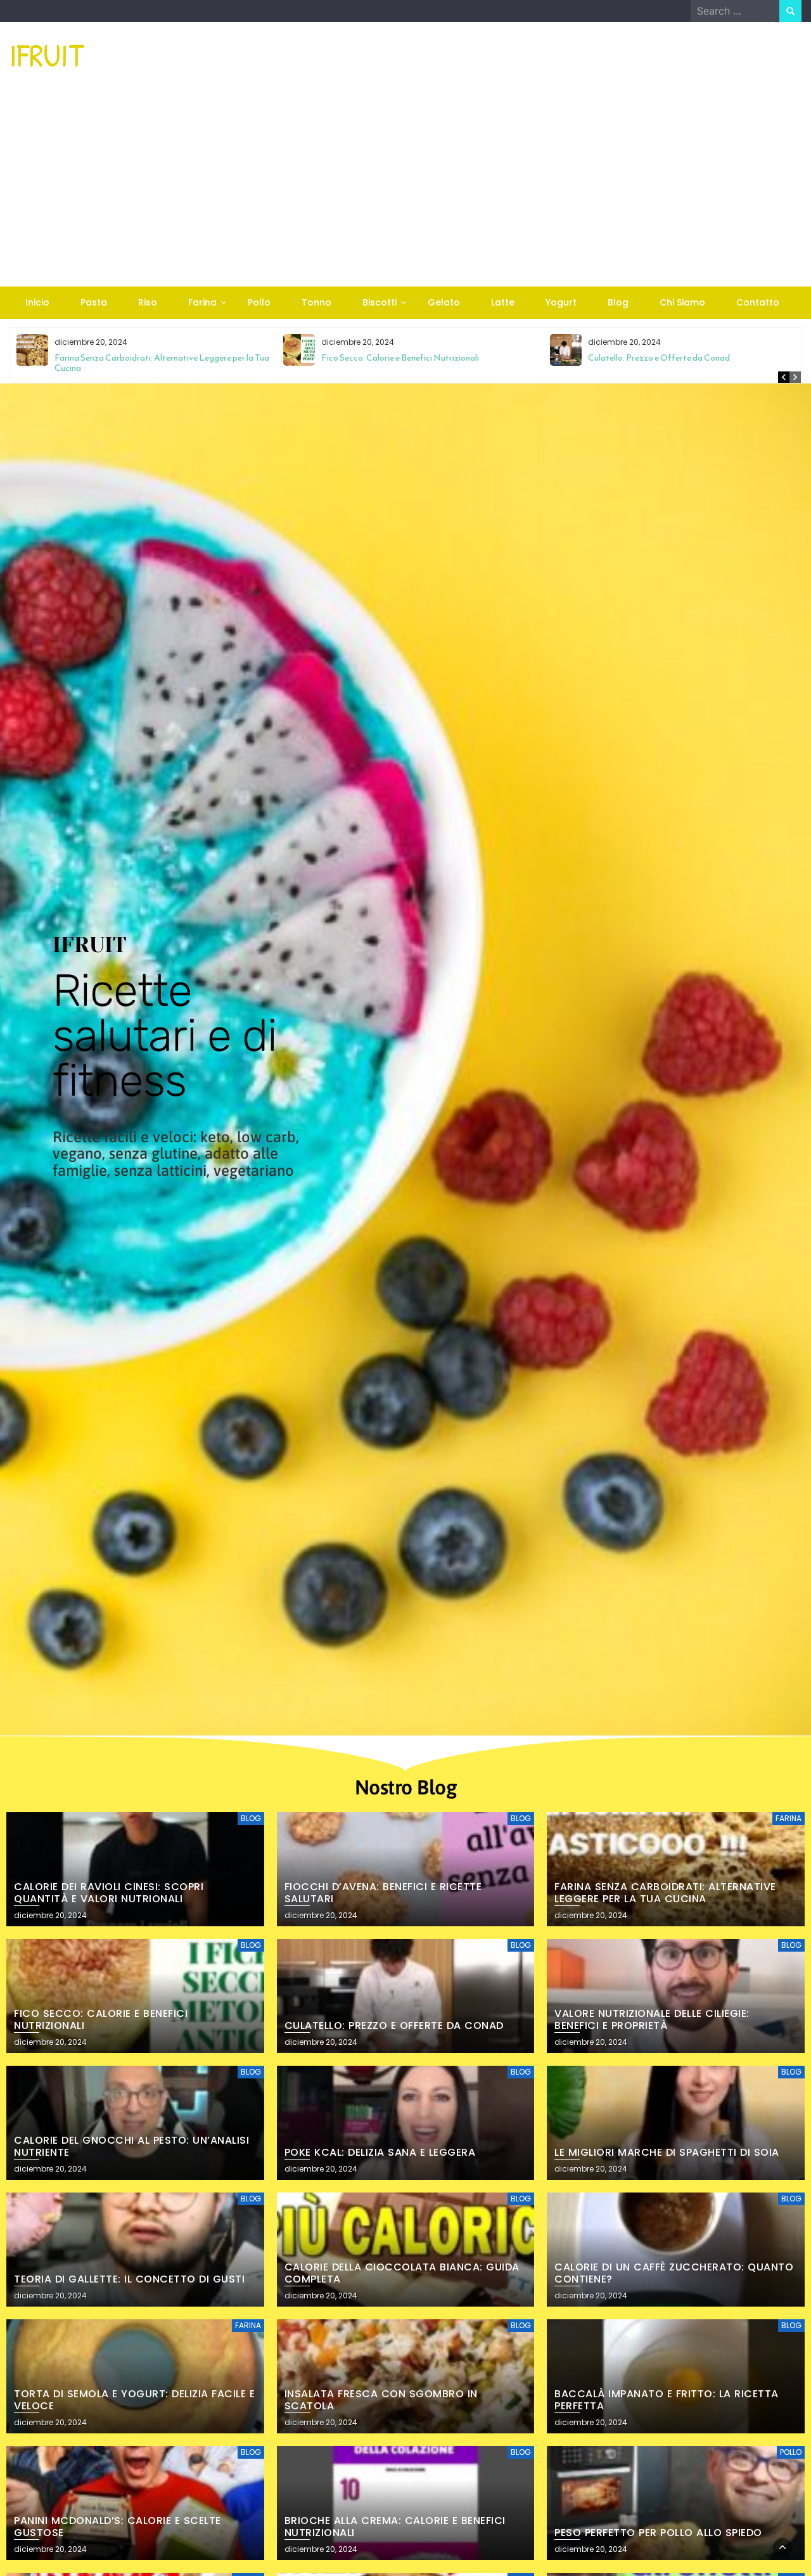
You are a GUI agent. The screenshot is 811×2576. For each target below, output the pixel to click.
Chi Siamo (682, 302)
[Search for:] (735, 11)
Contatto (758, 302)
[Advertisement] (405, 191)
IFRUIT (47, 55)
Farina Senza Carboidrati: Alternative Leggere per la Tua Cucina (162, 363)
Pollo (259, 302)
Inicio (37, 302)
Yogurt (561, 302)
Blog (618, 302)
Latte (503, 302)
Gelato (444, 302)
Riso (148, 302)
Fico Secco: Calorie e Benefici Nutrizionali (400, 358)
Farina (202, 302)
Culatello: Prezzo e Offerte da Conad (659, 358)
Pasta (94, 302)
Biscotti (380, 302)
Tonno (316, 302)
